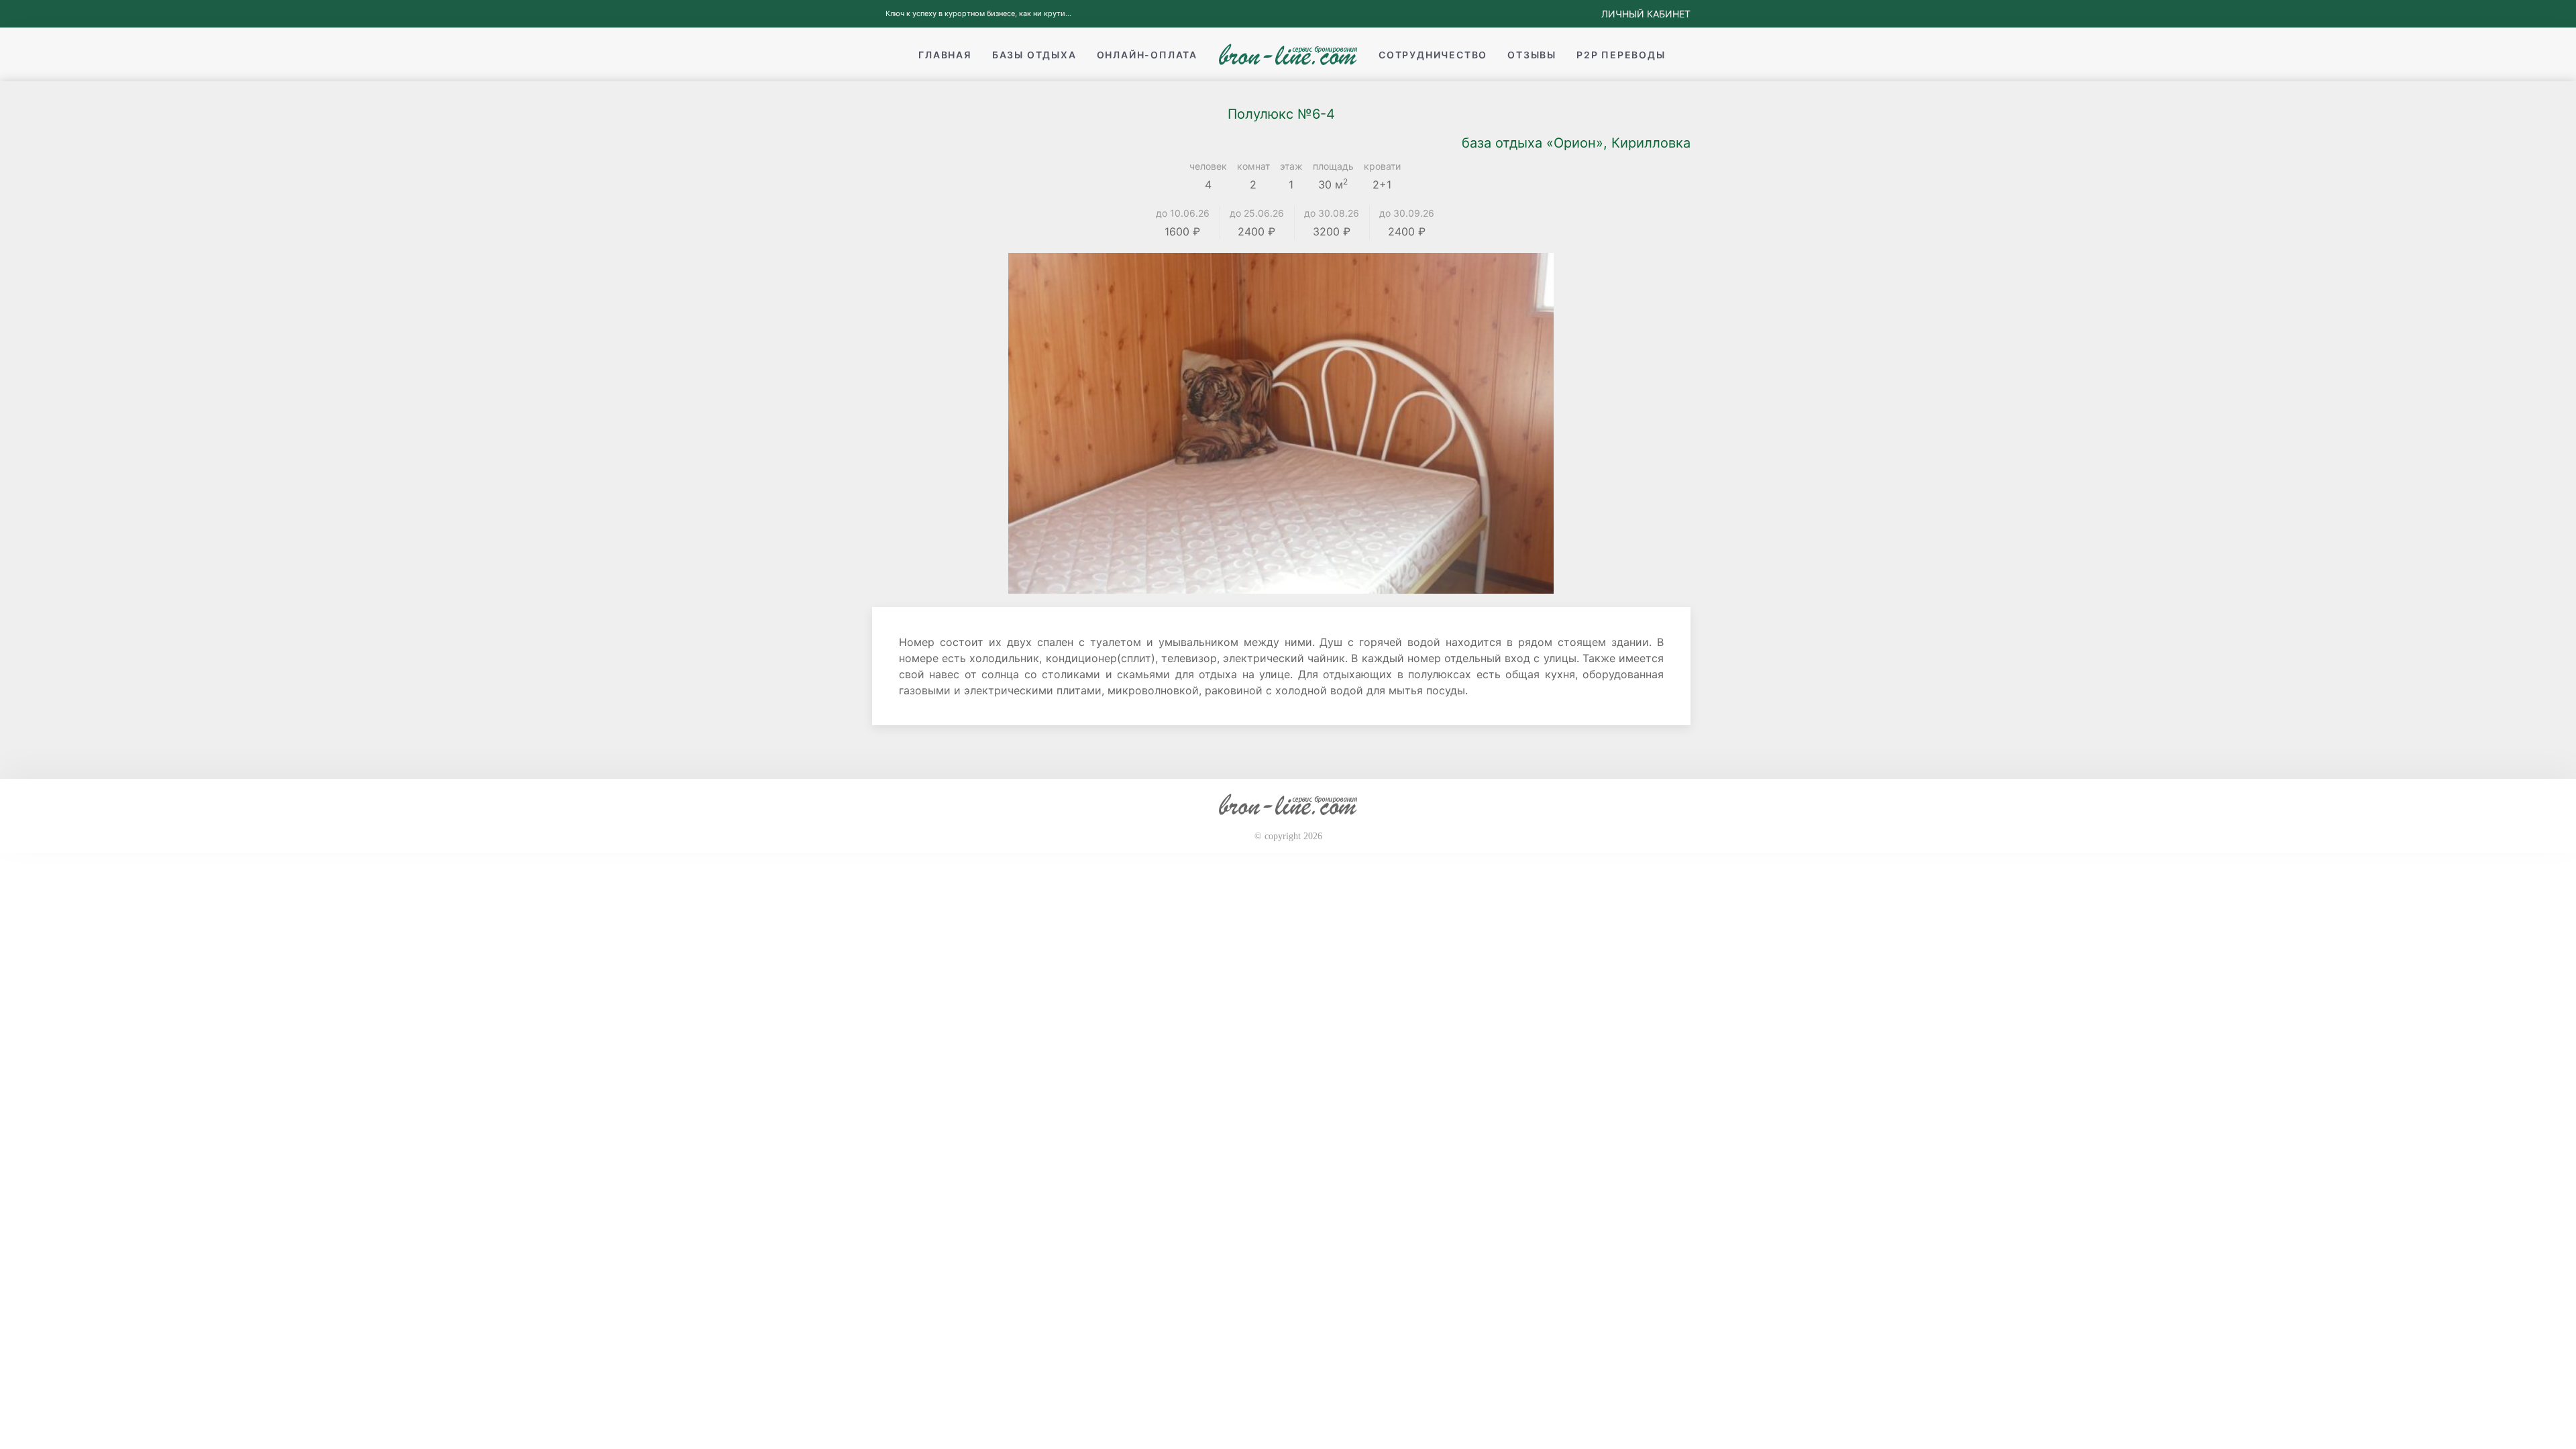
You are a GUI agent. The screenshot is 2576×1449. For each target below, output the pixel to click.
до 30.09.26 (1407, 213)
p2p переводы (1621, 55)
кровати (1382, 166)
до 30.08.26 (1332, 213)
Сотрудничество (1433, 55)
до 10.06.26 (1183, 213)
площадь (1333, 166)
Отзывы (1532, 55)
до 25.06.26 (1257, 213)
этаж (1291, 166)
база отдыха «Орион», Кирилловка (1576, 143)
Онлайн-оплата (1147, 55)
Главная (945, 55)
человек (1208, 166)
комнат (1253, 166)
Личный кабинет (1646, 14)
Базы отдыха (1034, 55)
